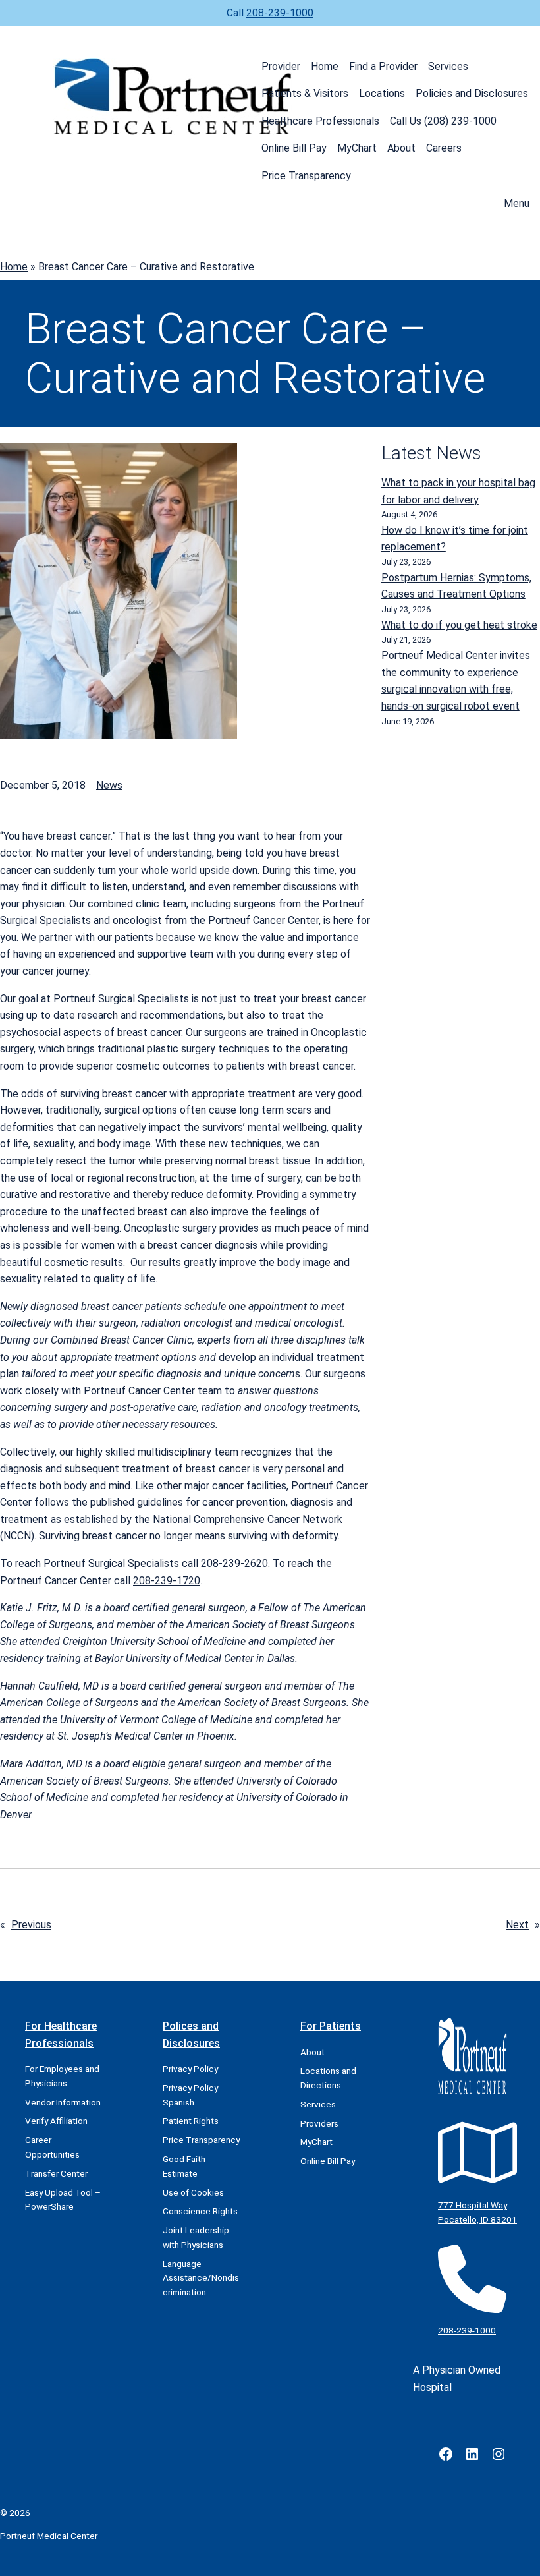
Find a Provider (383, 66)
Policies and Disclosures (472, 93)
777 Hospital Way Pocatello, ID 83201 (477, 2212)
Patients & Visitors (305, 93)
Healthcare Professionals (320, 121)
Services (448, 66)
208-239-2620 (234, 1563)
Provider (281, 66)
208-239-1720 (167, 1581)
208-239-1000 (280, 13)
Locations (382, 93)
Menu (517, 203)
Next (517, 1925)
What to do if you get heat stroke (459, 625)
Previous (31, 1925)
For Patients (331, 2026)
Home (325, 66)
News (109, 785)
